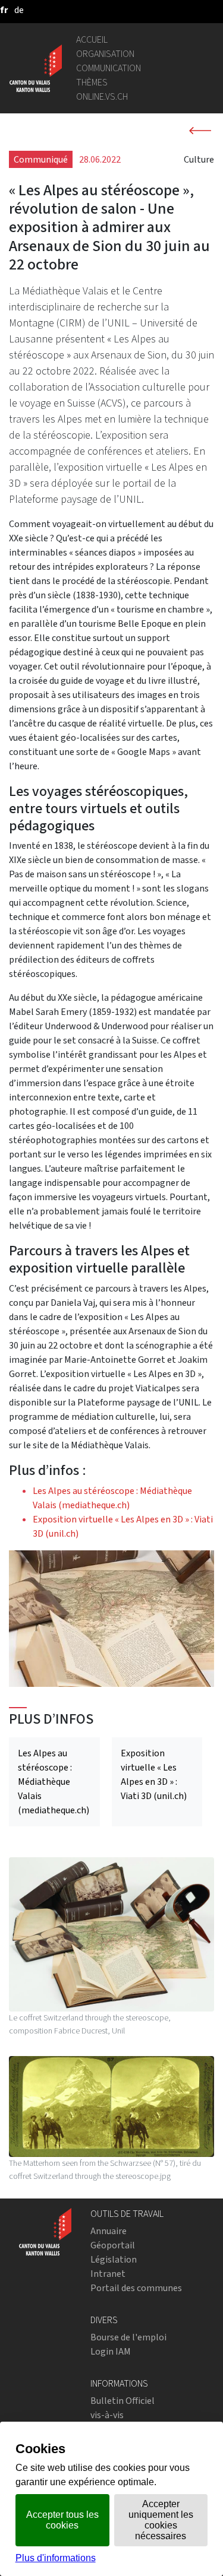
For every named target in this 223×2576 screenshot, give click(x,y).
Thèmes (92, 82)
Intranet (108, 2274)
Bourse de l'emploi (128, 2337)
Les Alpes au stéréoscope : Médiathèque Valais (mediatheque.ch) (54, 1782)
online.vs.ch (102, 96)
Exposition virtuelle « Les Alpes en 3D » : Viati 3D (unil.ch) (154, 1774)
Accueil (92, 39)
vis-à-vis (107, 2415)
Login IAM (111, 2351)
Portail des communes (136, 2288)
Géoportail (113, 2245)
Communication (109, 68)
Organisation (105, 54)
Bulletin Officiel (123, 2401)
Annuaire (109, 2231)
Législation (114, 2259)
